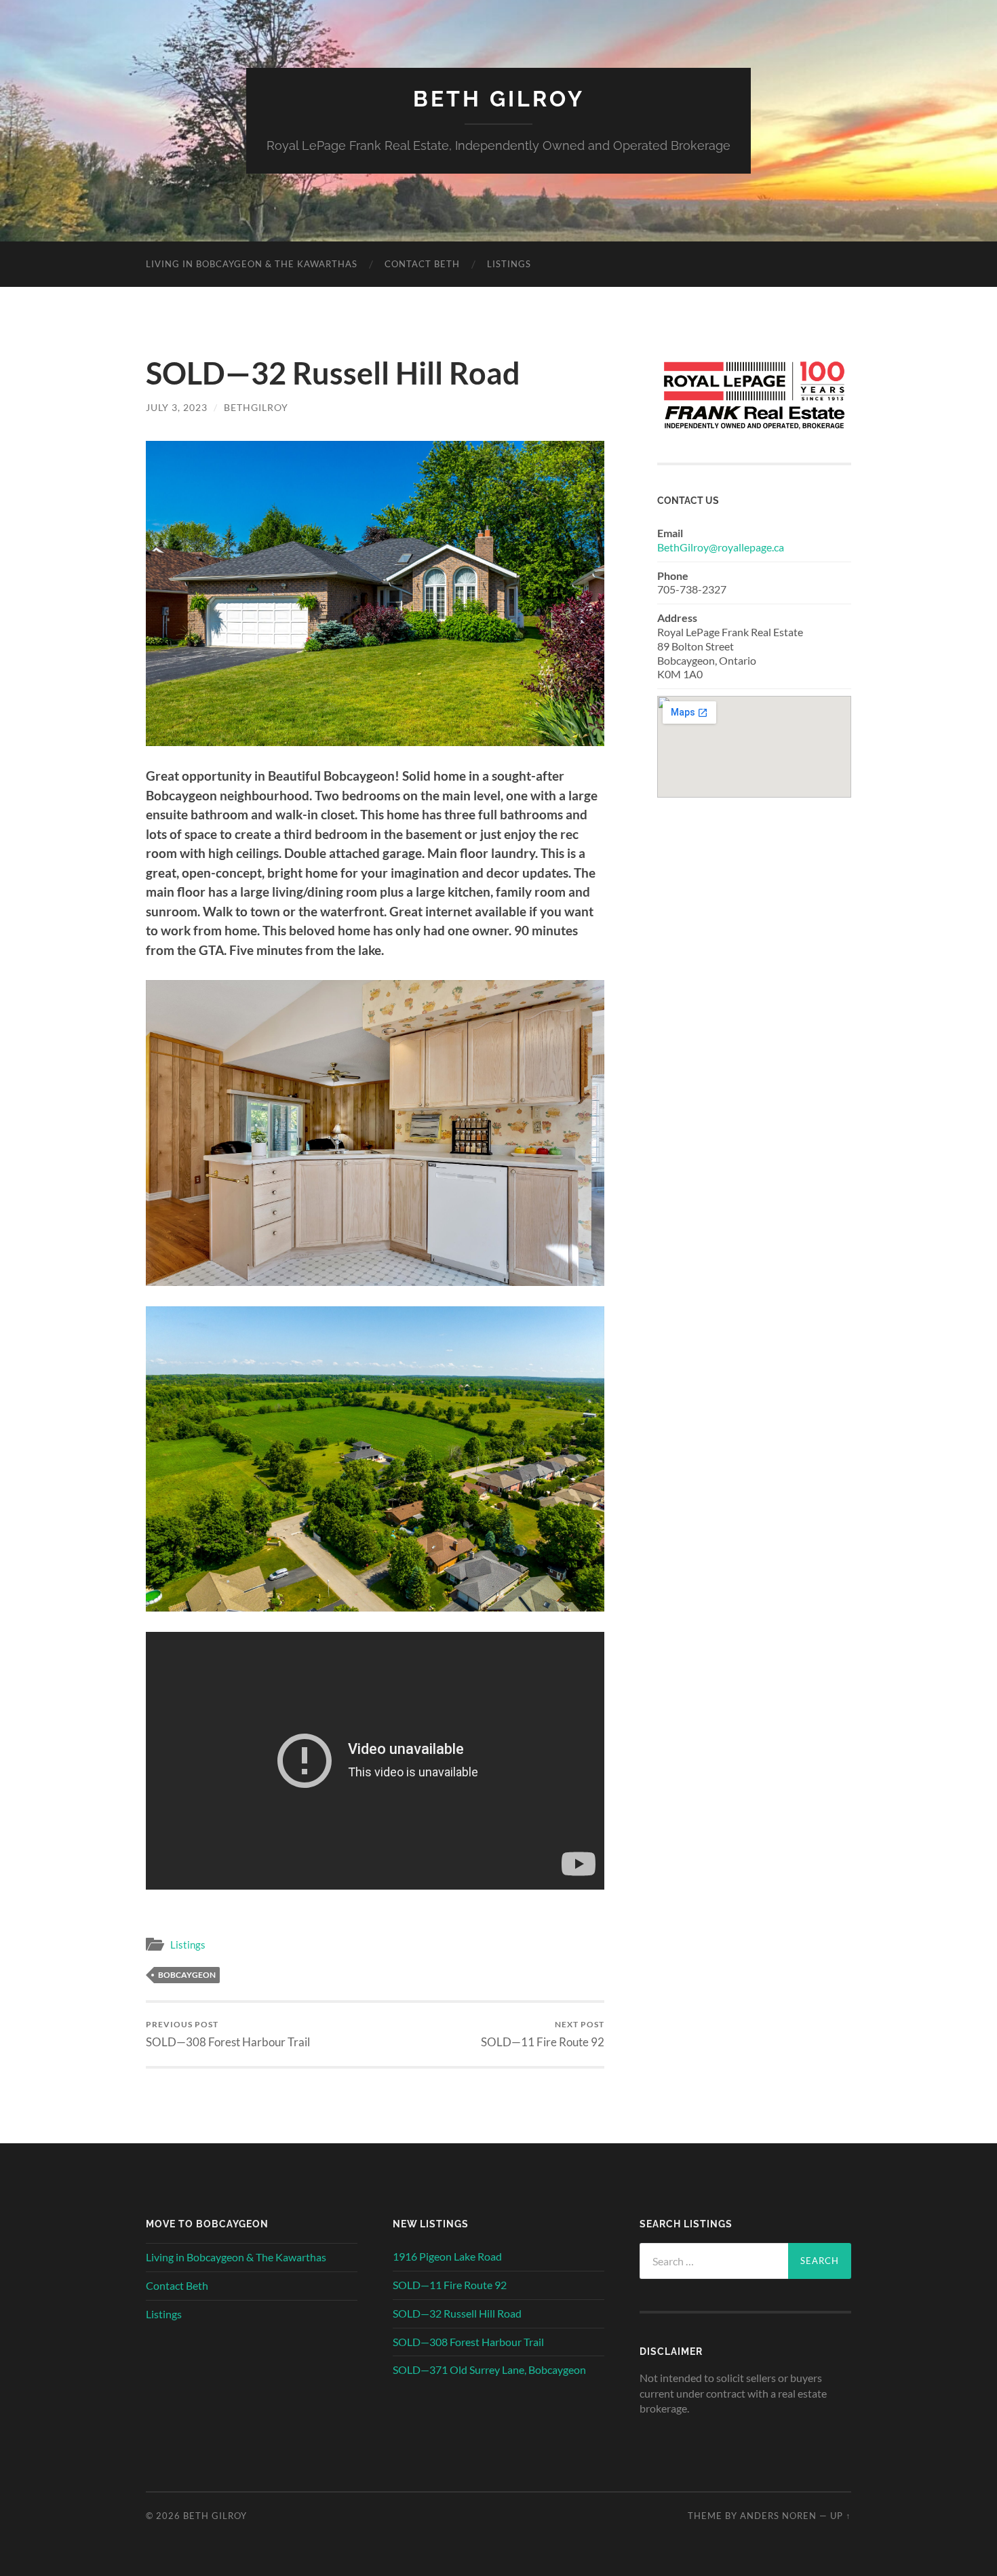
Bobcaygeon (187, 1975)
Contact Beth (422, 264)
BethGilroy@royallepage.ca (721, 547)
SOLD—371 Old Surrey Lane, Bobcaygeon (489, 2369)
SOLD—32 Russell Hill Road (457, 2313)
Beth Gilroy (499, 99)
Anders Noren (778, 2516)
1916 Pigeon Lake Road (447, 2256)
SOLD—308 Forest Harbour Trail (228, 2034)
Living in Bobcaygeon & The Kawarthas (252, 264)
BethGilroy (256, 407)
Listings (509, 264)
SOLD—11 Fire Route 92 (543, 2034)
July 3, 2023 (177, 407)
